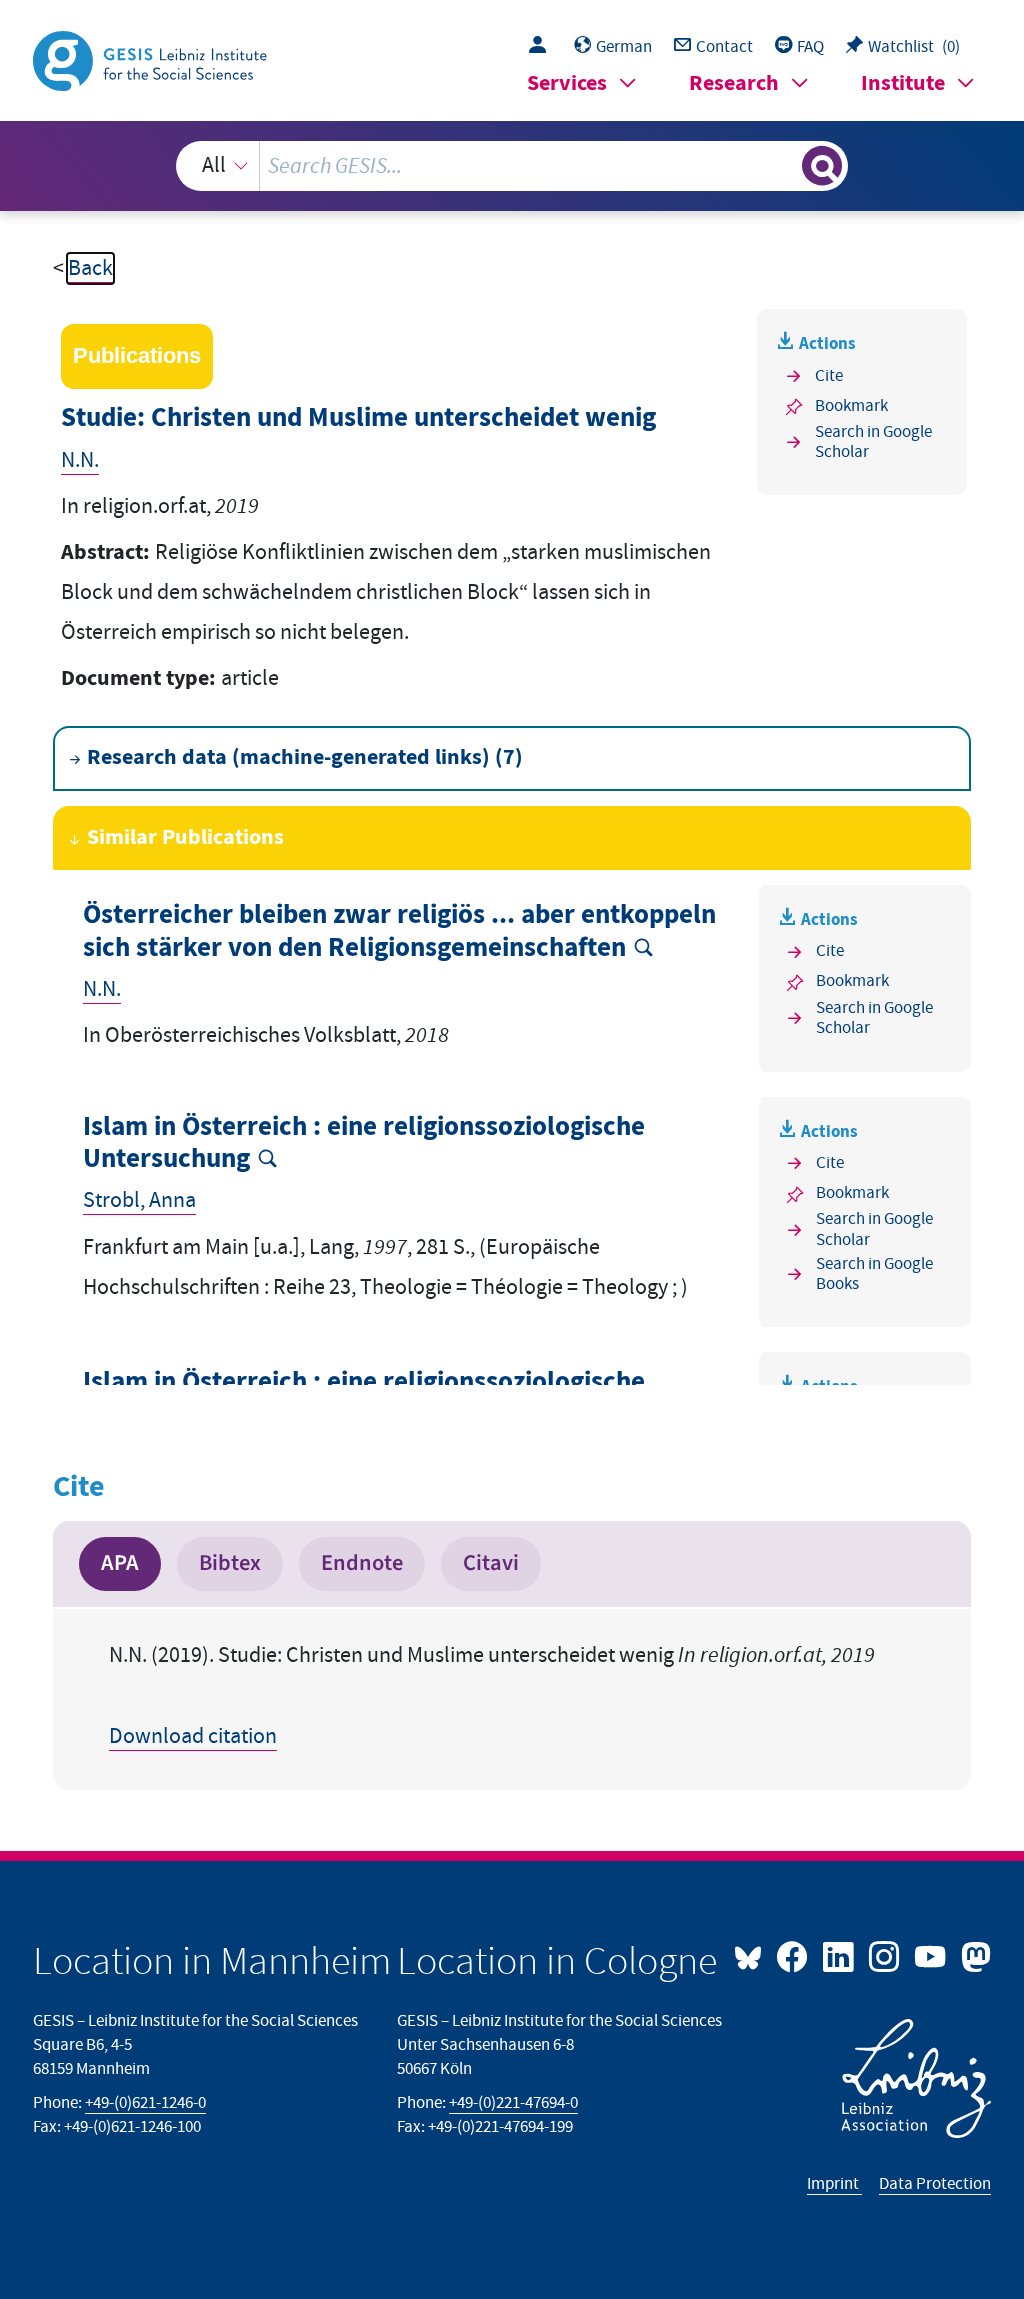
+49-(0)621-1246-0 (145, 2103)
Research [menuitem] (734, 83)
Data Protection (935, 2184)
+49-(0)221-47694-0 (513, 2103)
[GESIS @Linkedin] (840, 1955)
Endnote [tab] (362, 1563)
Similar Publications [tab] (185, 837)
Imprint (834, 2184)
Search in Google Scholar (873, 442)
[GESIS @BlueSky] (753, 1955)
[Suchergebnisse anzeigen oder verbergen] (822, 166)
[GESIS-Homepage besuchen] (152, 59)
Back (90, 268)
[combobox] (512, 166)
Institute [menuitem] (903, 83)
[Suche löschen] (784, 166)
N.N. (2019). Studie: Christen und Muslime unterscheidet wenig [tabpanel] (492, 1696)
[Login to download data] (542, 47)
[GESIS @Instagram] (886, 1955)
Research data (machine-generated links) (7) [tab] (305, 757)
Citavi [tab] (491, 1563)
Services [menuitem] (567, 83)
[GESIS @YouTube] (932, 1955)
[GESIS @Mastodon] (973, 1955)
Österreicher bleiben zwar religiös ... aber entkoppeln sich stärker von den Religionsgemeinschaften (399, 931)
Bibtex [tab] (230, 1563)
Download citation (193, 1736)
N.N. (80, 460)
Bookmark (851, 406)
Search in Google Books (874, 1274)
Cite (829, 376)
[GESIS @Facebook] (794, 1955)
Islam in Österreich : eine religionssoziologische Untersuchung (364, 1143)
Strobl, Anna (139, 1200)
